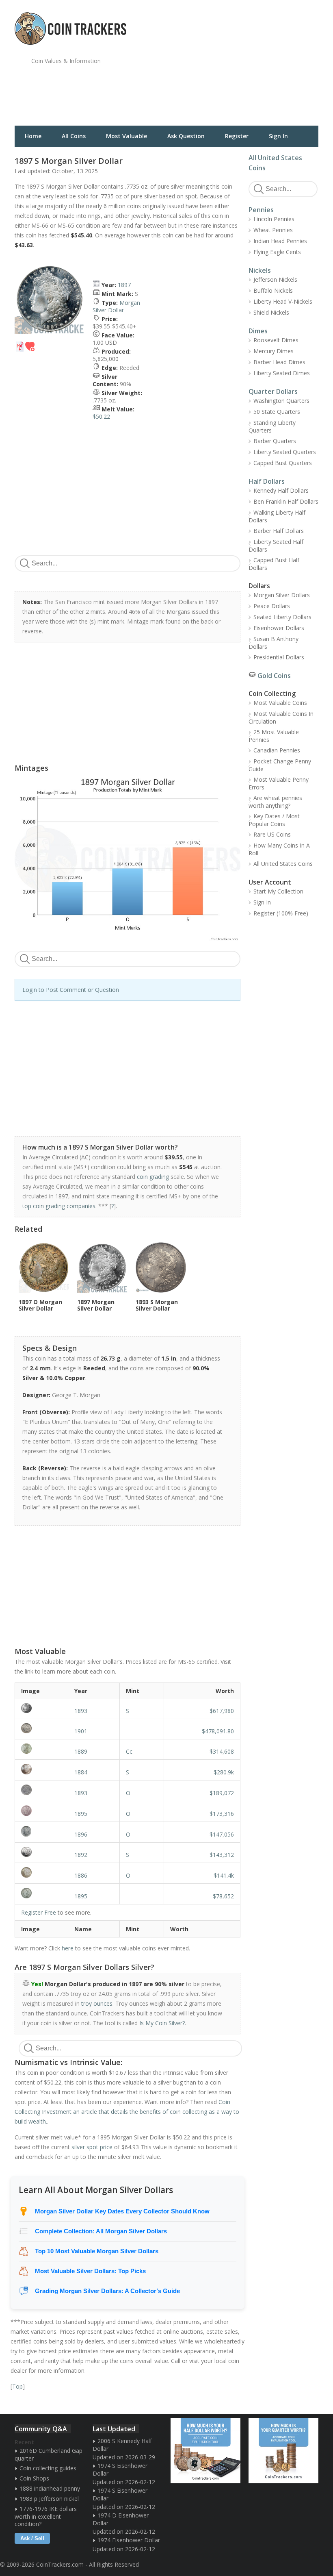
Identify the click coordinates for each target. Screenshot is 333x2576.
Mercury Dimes (274, 351)
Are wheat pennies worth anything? (275, 802)
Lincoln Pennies (274, 219)
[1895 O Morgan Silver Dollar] (41, 1811)
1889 (81, 1751)
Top (17, 2386)
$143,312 (222, 1855)
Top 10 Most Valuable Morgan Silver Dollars (97, 2251)
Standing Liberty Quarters (272, 426)
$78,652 (223, 1896)
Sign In (278, 136)
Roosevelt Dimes (276, 340)
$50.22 (101, 416)
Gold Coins (274, 676)
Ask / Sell (32, 2538)
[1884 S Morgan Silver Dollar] (41, 1769)
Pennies (261, 210)
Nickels (260, 270)
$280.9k (224, 1772)
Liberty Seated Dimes (282, 373)
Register (237, 136)
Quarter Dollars (273, 391)
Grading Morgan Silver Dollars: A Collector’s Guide (107, 2291)
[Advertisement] (252, 67)
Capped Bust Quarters (283, 463)
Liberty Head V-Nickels (283, 301)
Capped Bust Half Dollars (274, 564)
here (68, 1948)
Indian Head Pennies (280, 241)
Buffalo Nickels (273, 290)
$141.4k (224, 1875)
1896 (81, 1834)
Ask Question (186, 136)
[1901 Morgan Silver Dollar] (41, 1728)
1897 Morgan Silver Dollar (96, 1305)
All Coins (74, 136)
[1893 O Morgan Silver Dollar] (41, 1790)
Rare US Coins (272, 834)
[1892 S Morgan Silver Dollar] (41, 1852)
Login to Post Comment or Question (71, 990)
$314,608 (222, 1751)
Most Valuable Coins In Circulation (281, 717)
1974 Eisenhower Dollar (129, 2540)
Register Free (39, 1912)
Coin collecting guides (48, 2468)
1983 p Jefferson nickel (49, 2499)
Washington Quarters (281, 401)
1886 (81, 1875)
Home (33, 136)
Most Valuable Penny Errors (279, 783)
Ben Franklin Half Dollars (286, 501)
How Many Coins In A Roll (279, 849)
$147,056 (222, 1834)
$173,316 (222, 1814)
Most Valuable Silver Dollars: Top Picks (90, 2271)
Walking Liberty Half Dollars (277, 516)
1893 (81, 1711)
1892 (81, 1855)
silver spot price (92, 2147)
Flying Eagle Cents (277, 252)
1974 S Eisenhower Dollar (120, 2469)
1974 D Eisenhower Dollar (121, 2519)
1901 (81, 1731)
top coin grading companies (59, 1206)
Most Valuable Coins (280, 703)
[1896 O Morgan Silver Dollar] (41, 1831)
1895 (81, 1814)
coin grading (153, 1177)
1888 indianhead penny (50, 2488)
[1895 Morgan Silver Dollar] (41, 1893)
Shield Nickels (271, 312)
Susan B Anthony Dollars (274, 643)
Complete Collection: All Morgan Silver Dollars (101, 2231)
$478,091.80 (218, 1731)
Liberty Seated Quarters (285, 452)
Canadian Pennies (277, 750)
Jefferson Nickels (275, 279)
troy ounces (97, 2003)
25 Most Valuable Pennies (274, 736)
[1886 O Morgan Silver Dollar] (41, 1872)
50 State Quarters (277, 412)
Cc (129, 1751)
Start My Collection (278, 891)
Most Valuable (126, 136)
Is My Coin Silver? (162, 2023)
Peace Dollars (272, 606)
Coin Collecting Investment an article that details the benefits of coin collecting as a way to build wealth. (127, 2112)
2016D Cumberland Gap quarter (49, 2454)
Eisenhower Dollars (279, 628)
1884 (81, 1772)
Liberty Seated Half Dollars (276, 546)
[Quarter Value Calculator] (283, 2451)
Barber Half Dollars (279, 531)
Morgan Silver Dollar (116, 306)
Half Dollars (267, 481)
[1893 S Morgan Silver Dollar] (41, 1708)
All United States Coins (283, 864)
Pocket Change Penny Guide (280, 765)
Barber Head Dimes (279, 362)
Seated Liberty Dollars (282, 617)
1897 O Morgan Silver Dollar (40, 1305)
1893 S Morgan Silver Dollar (157, 1305)
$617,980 (222, 1711)
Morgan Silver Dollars (282, 595)
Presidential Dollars (279, 657)
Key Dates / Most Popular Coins (274, 820)
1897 (124, 285)
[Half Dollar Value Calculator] (205, 2451)
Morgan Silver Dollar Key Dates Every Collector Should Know (122, 2211)
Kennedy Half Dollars (281, 490)
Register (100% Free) (281, 913)
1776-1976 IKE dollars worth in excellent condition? (46, 2516)
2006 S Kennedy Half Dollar (122, 2445)
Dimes (258, 331)
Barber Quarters (275, 441)
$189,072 (222, 1793)
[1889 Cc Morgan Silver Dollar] (41, 1749)
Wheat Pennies (273, 230)
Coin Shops (34, 2478)
